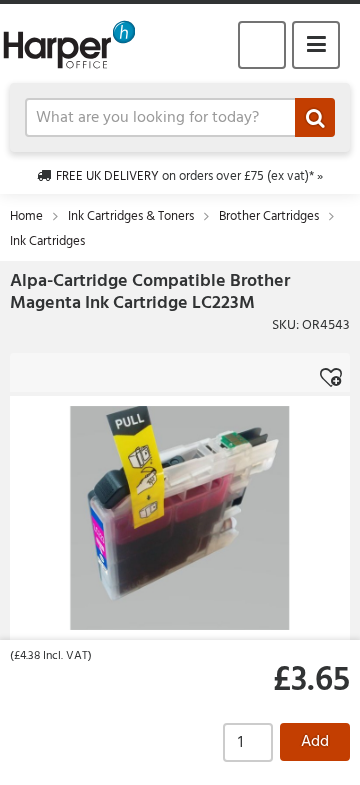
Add (315, 742)
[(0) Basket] (262, 45)
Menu (316, 45)
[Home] (77, 44)
